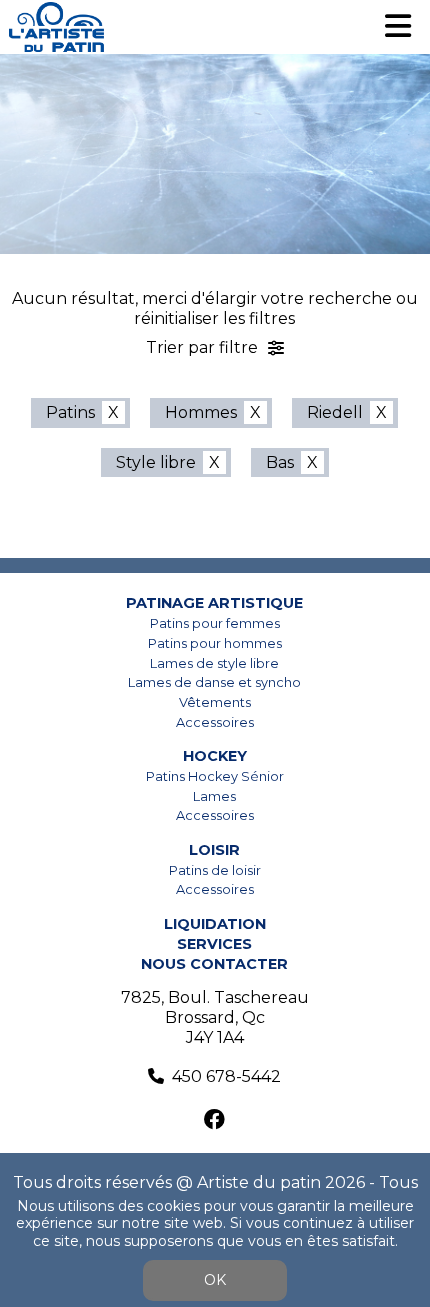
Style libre (156, 462)
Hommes (201, 412)
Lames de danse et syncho (214, 682)
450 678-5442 (226, 1076)
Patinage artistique (214, 603)
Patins (70, 412)
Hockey (215, 756)
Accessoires (215, 722)
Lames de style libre (214, 663)
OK (215, 1280)
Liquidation (215, 924)
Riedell (335, 412)
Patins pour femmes (215, 623)
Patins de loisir (215, 870)
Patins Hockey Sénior (215, 776)
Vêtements (215, 702)
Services (214, 944)
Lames (214, 796)
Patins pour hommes (215, 643)
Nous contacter (214, 964)
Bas (280, 462)
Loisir (214, 850)
